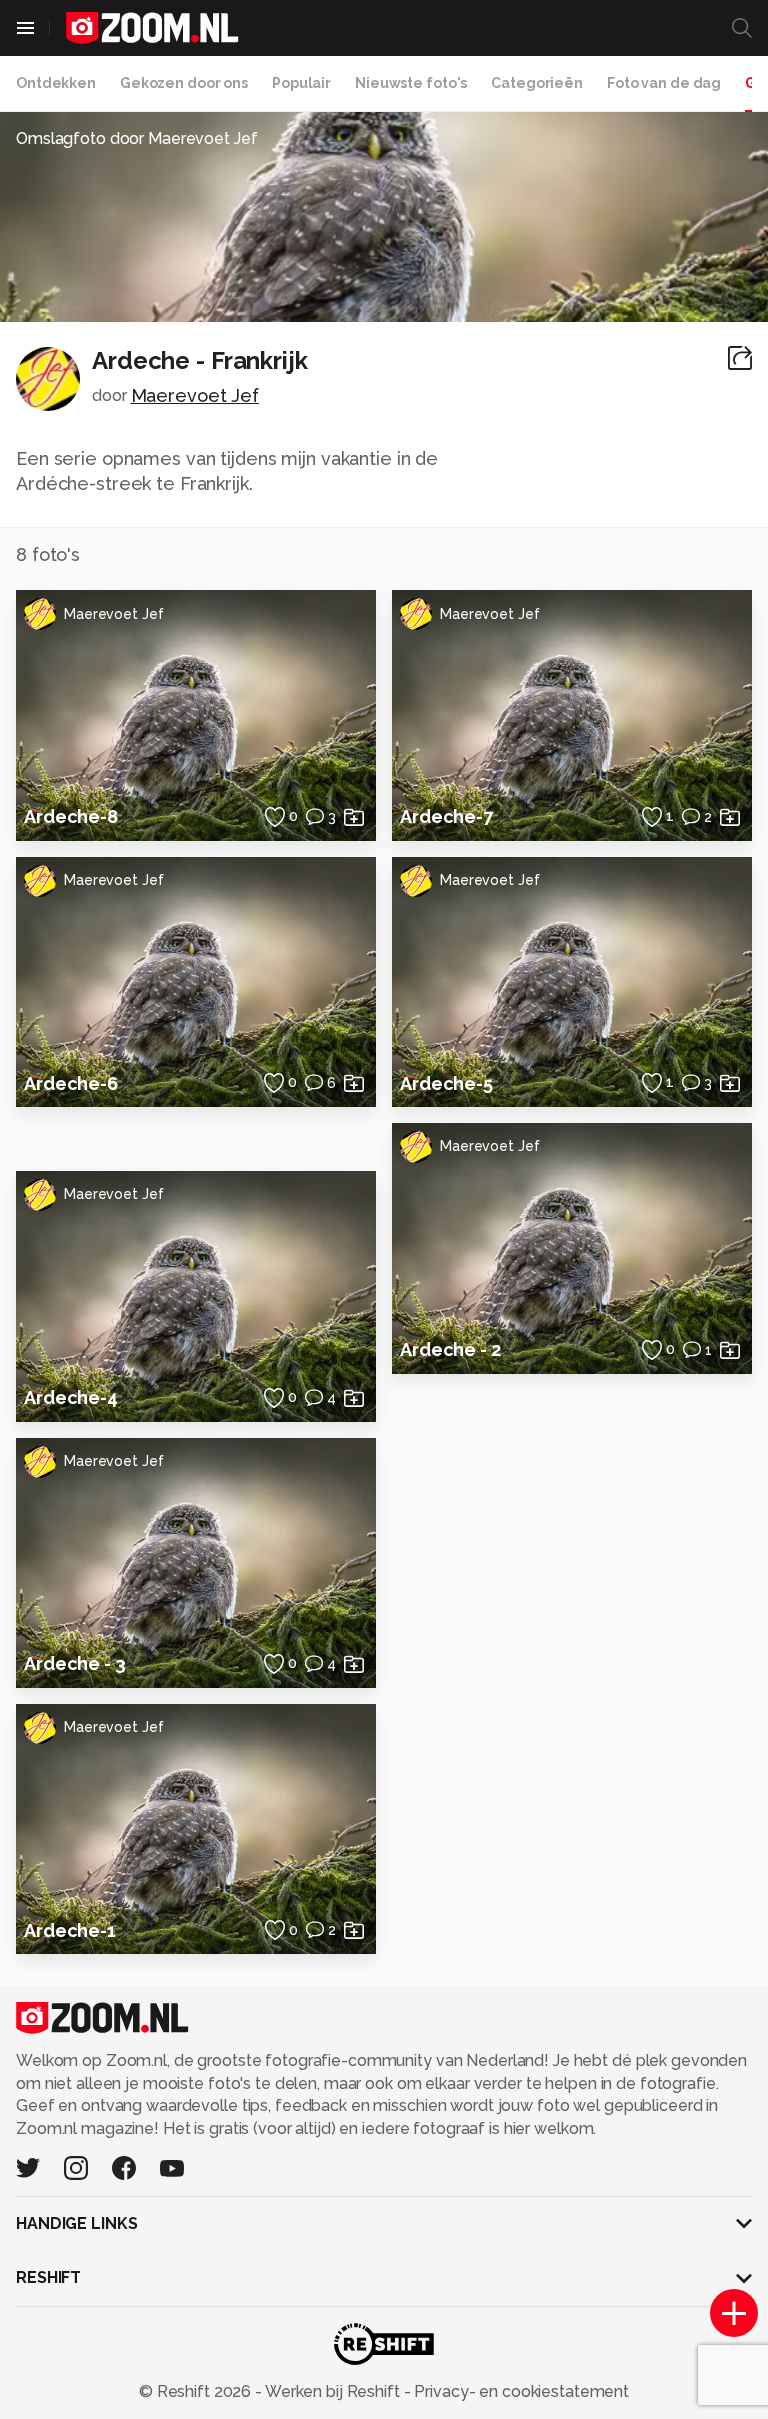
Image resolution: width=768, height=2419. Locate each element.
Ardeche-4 (71, 1397)
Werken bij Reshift (333, 2391)
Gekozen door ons (184, 83)
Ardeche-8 (71, 816)
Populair (301, 83)
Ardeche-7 (446, 816)
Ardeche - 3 (75, 1663)
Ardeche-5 (446, 1083)
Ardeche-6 (71, 1083)
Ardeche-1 (70, 1930)
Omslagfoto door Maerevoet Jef (137, 138)
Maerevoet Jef (195, 395)
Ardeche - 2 (450, 1349)
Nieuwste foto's (411, 83)
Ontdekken (56, 83)
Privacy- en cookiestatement (519, 2391)
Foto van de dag (664, 83)
